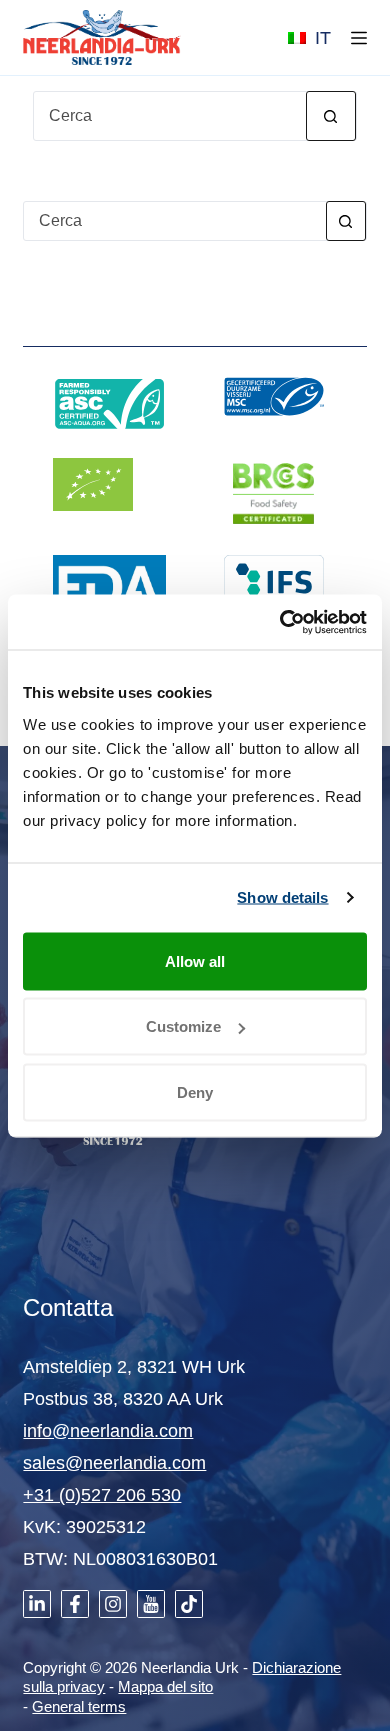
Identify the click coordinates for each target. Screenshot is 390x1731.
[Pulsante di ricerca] (331, 116)
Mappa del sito (165, 1686)
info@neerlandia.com (108, 1431)
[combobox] (174, 221)
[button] (309, 38)
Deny (195, 1091)
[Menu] (359, 38)
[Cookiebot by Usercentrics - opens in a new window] (280, 622)
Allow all (195, 960)
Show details (282, 897)
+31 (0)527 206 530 (102, 1495)
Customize (183, 1026)
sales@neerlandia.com (114, 1463)
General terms (79, 1706)
